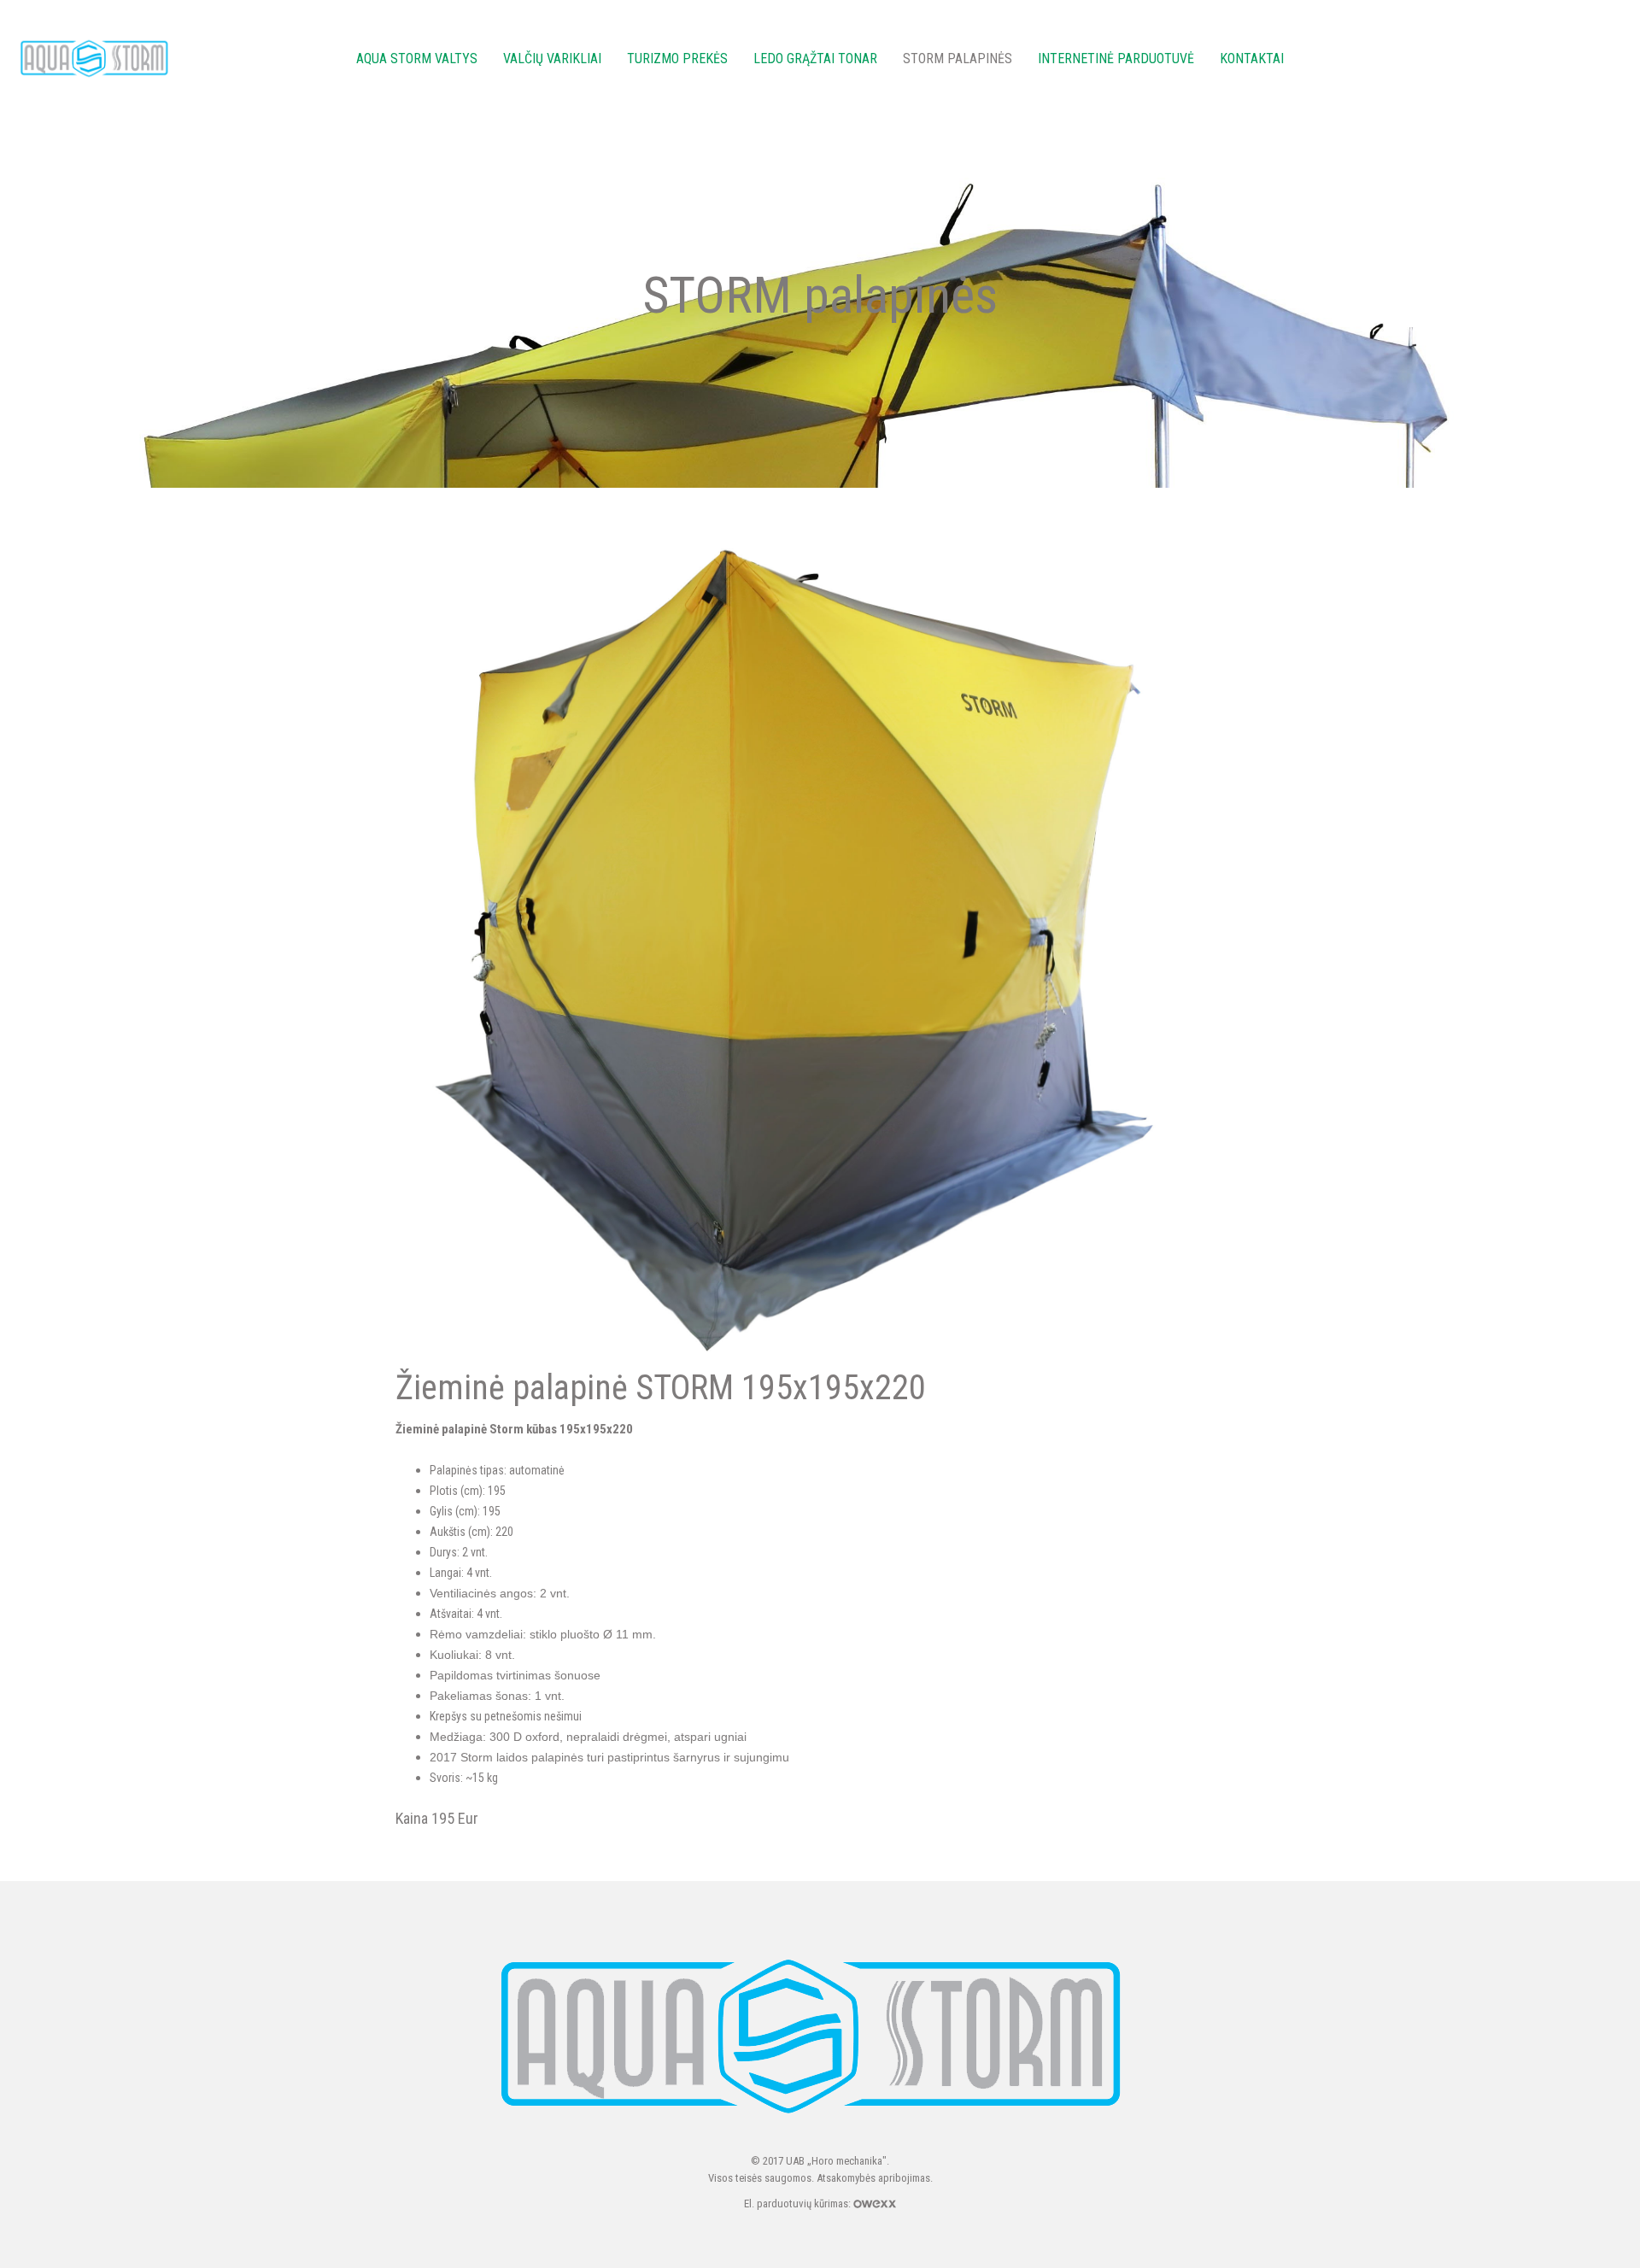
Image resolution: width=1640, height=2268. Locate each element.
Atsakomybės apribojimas (873, 2178)
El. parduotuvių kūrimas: (799, 2204)
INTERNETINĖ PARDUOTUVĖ (1116, 59)
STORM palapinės (958, 59)
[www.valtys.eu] (97, 58)
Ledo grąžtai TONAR (815, 59)
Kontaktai (1252, 59)
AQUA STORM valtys (417, 59)
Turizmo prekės (677, 59)
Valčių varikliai (552, 59)
